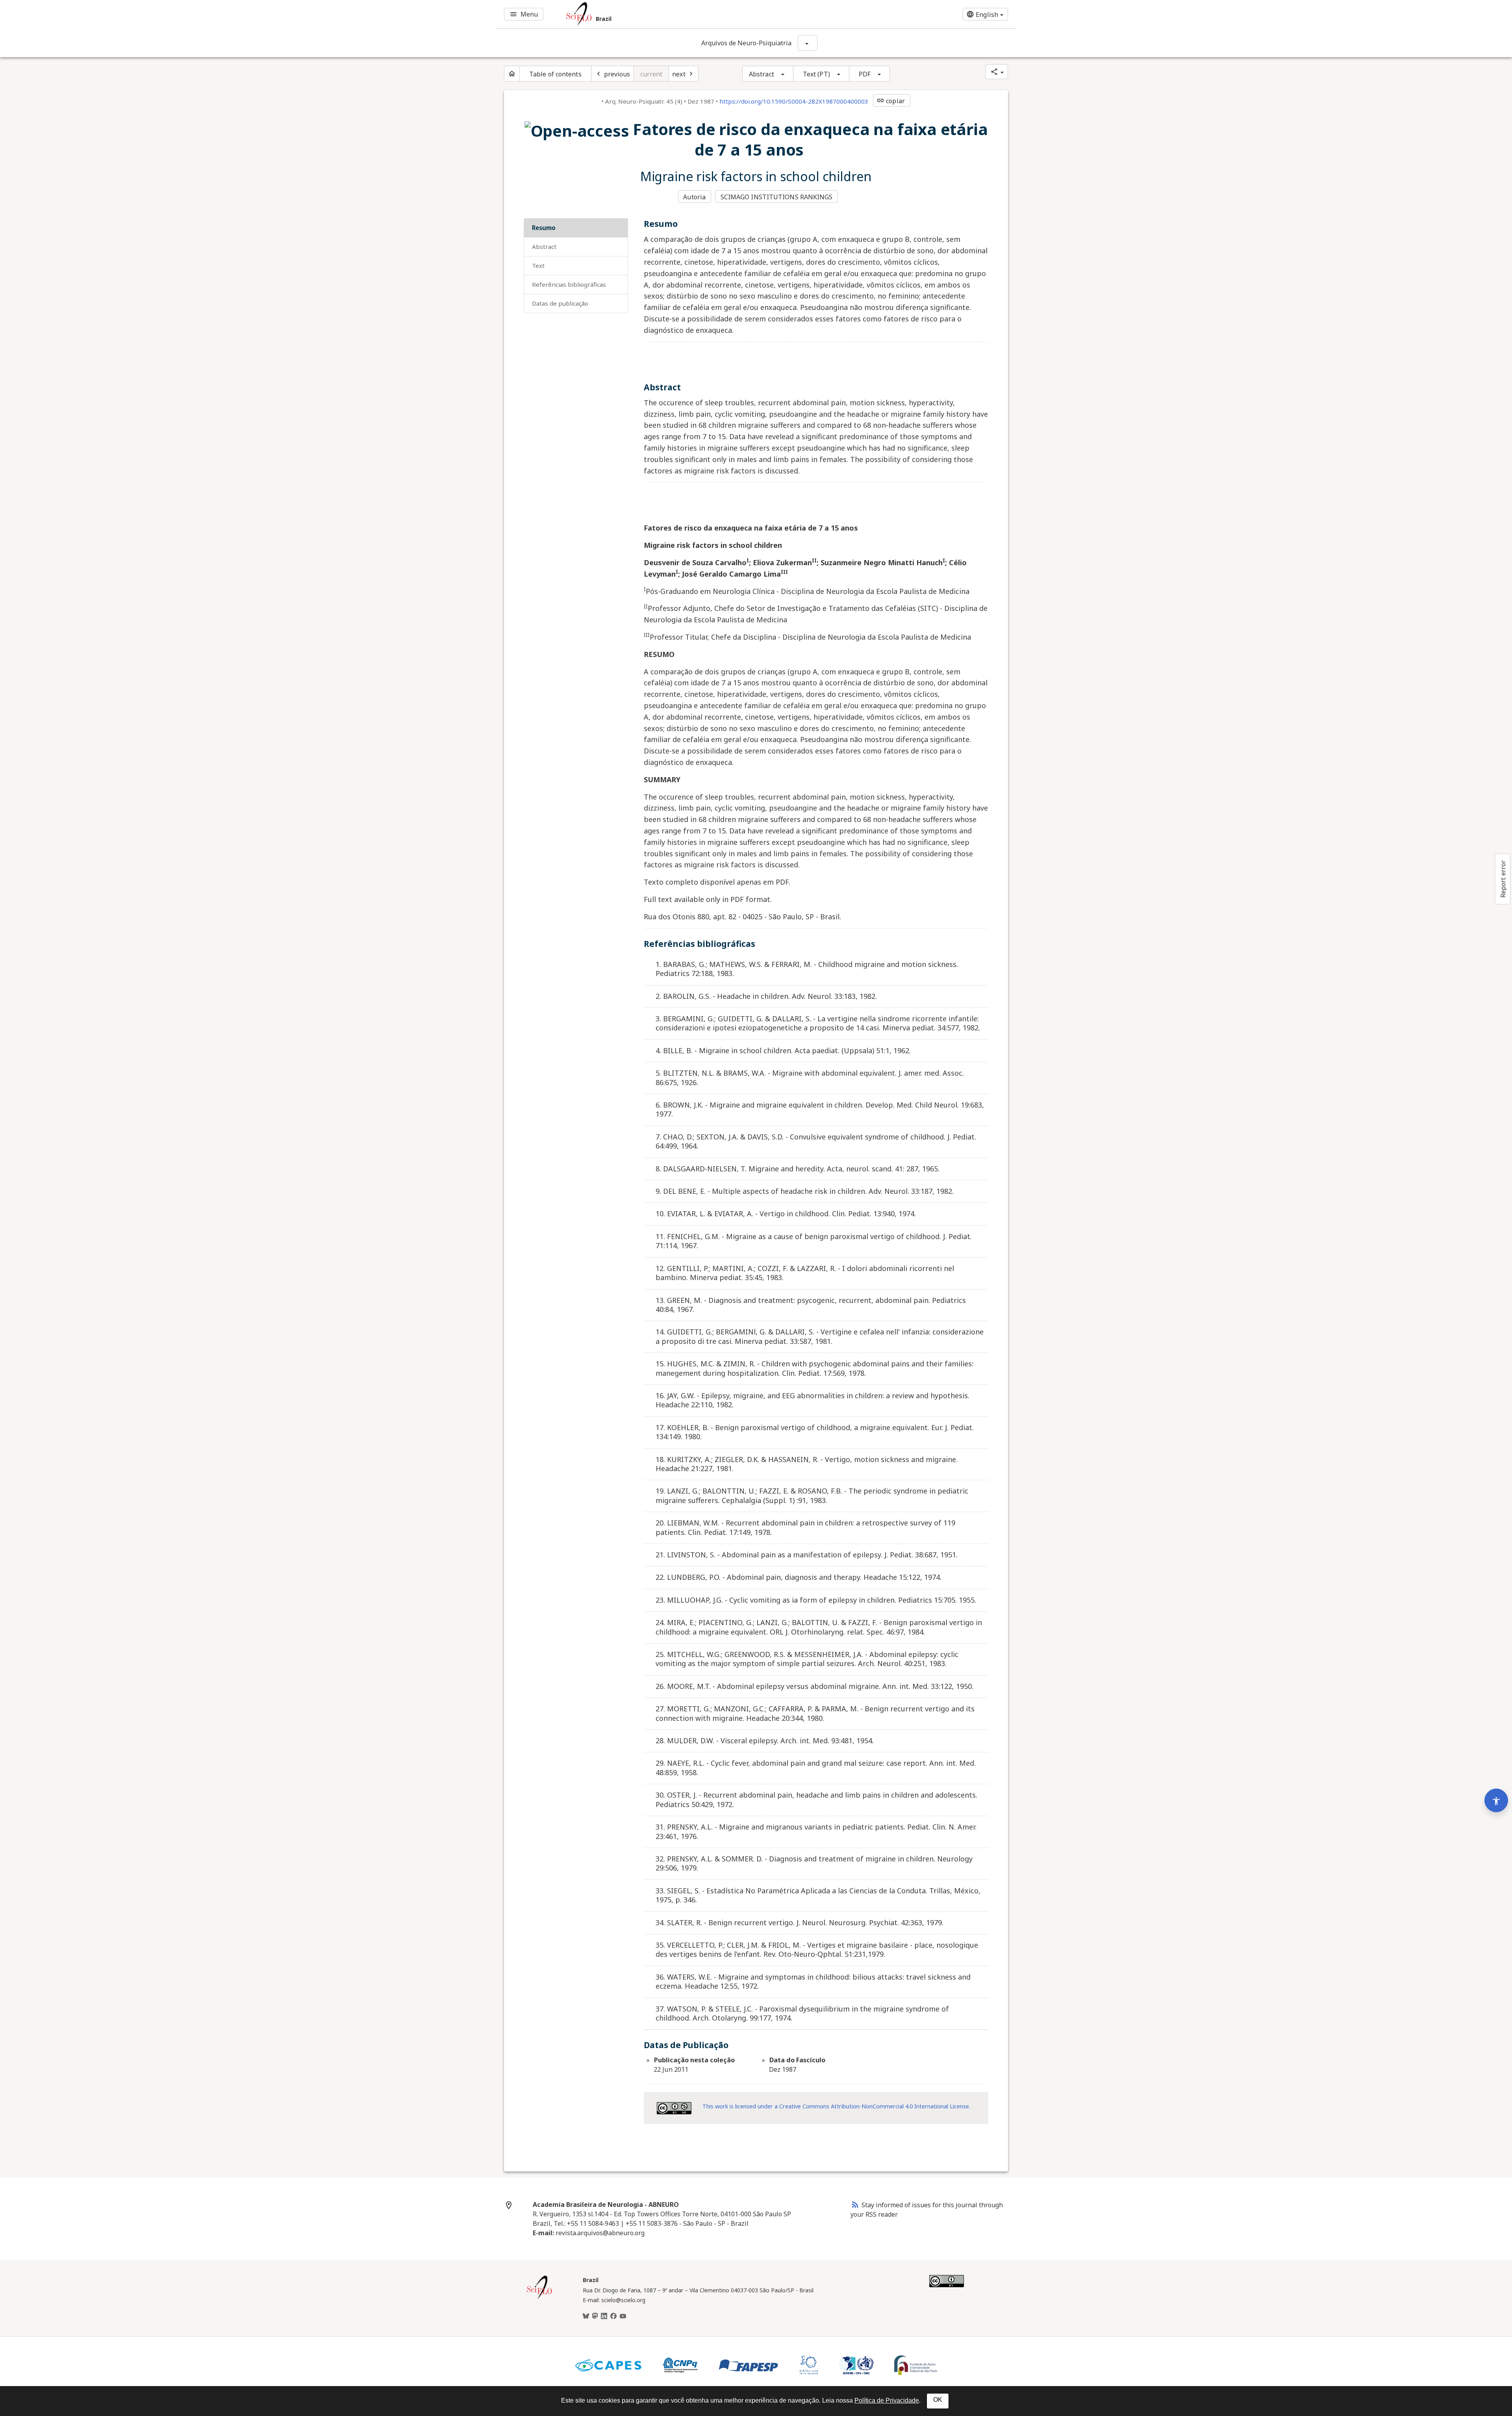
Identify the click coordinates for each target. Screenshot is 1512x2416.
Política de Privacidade (887, 2400)
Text (538, 265)
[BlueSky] (586, 2316)
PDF (865, 74)
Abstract (762, 74)
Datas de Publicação (560, 303)
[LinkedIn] (604, 2316)
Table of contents (555, 74)
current (651, 74)
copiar (891, 101)
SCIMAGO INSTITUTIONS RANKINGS (777, 197)
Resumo (544, 228)
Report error (1503, 879)
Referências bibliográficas (569, 284)
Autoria (694, 197)
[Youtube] (623, 2316)
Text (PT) (816, 74)
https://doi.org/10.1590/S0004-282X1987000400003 (794, 101)
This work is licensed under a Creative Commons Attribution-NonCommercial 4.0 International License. (836, 2106)
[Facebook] (613, 2316)
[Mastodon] (595, 2316)
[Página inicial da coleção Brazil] (539, 2298)
